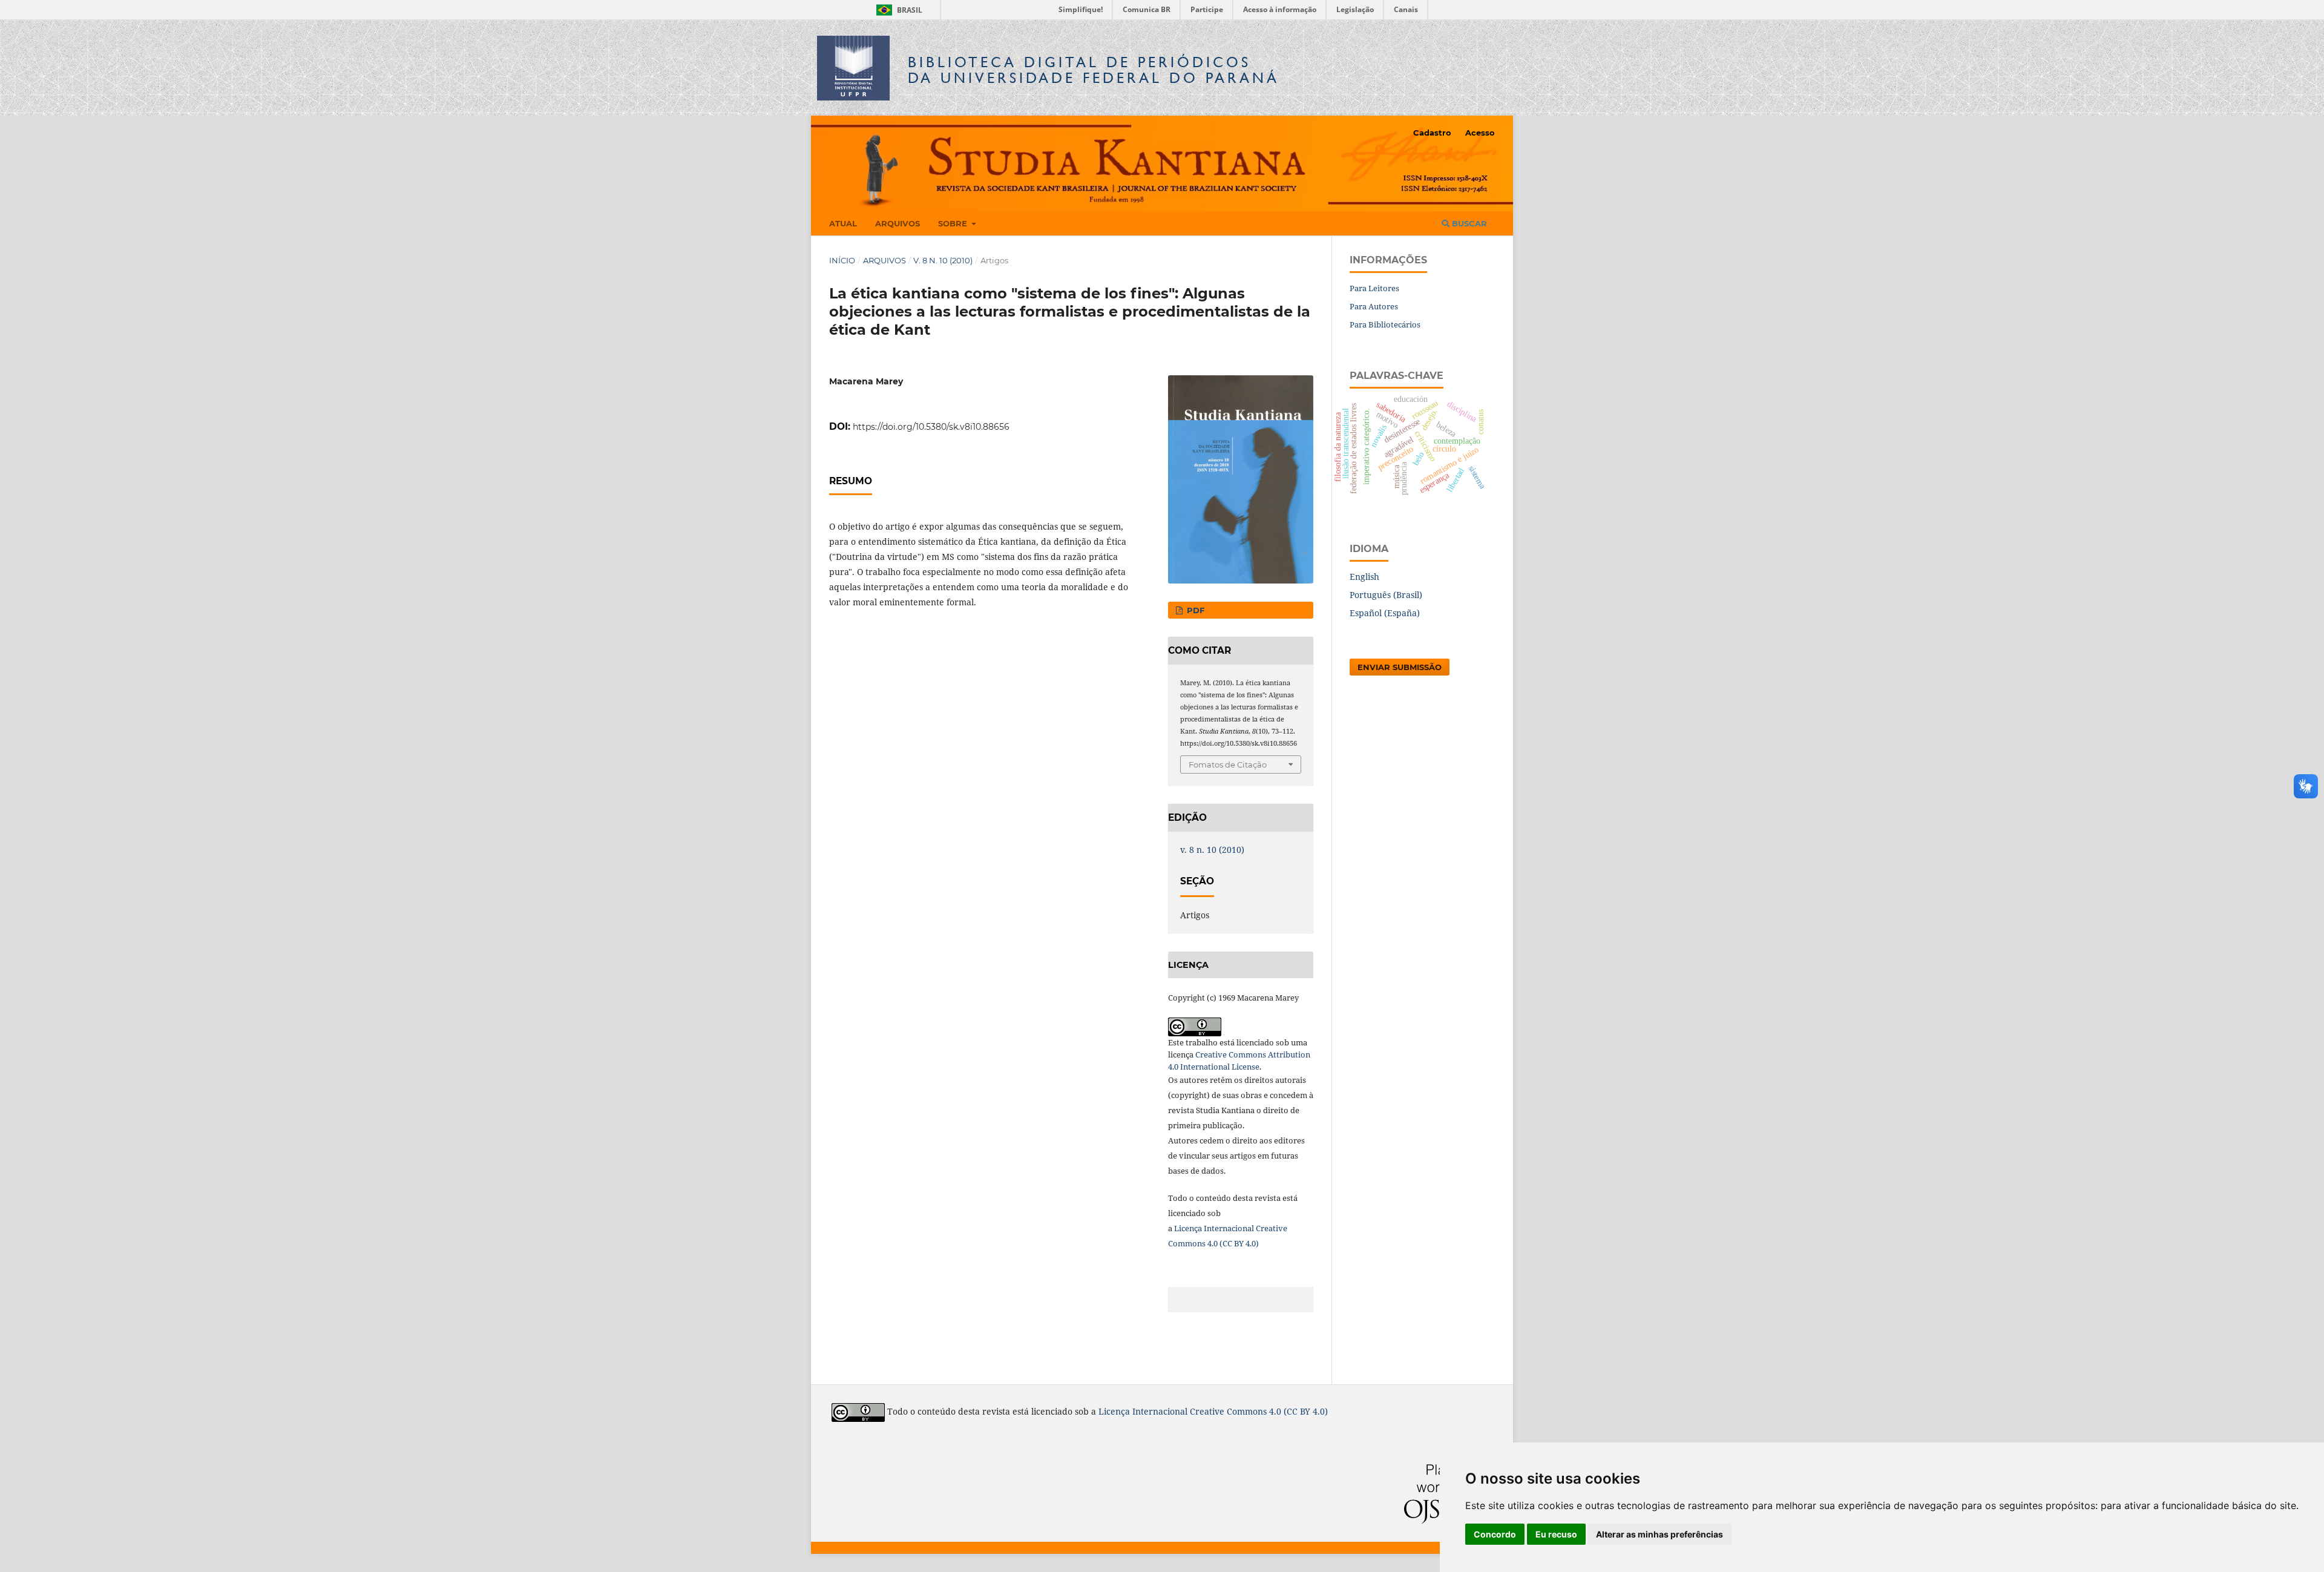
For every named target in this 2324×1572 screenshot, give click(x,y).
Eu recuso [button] (1556, 1534)
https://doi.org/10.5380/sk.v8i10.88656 (931, 427)
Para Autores (1374, 306)
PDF (1194, 610)
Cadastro (1432, 133)
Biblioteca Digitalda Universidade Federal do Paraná (1094, 70)
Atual (843, 223)
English (1364, 577)
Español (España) (1385, 613)
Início (842, 260)
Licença (1189, 1228)
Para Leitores (1374, 288)
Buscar (1468, 223)
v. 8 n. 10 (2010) (943, 260)
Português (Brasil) (1386, 595)
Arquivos (898, 223)
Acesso (1480, 133)
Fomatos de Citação (1228, 765)
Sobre (954, 223)
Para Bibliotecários (1385, 324)
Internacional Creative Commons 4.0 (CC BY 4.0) (1230, 1412)
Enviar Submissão (1400, 667)
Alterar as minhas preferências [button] (1659, 1534)
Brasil (897, 10)
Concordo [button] (1495, 1534)
